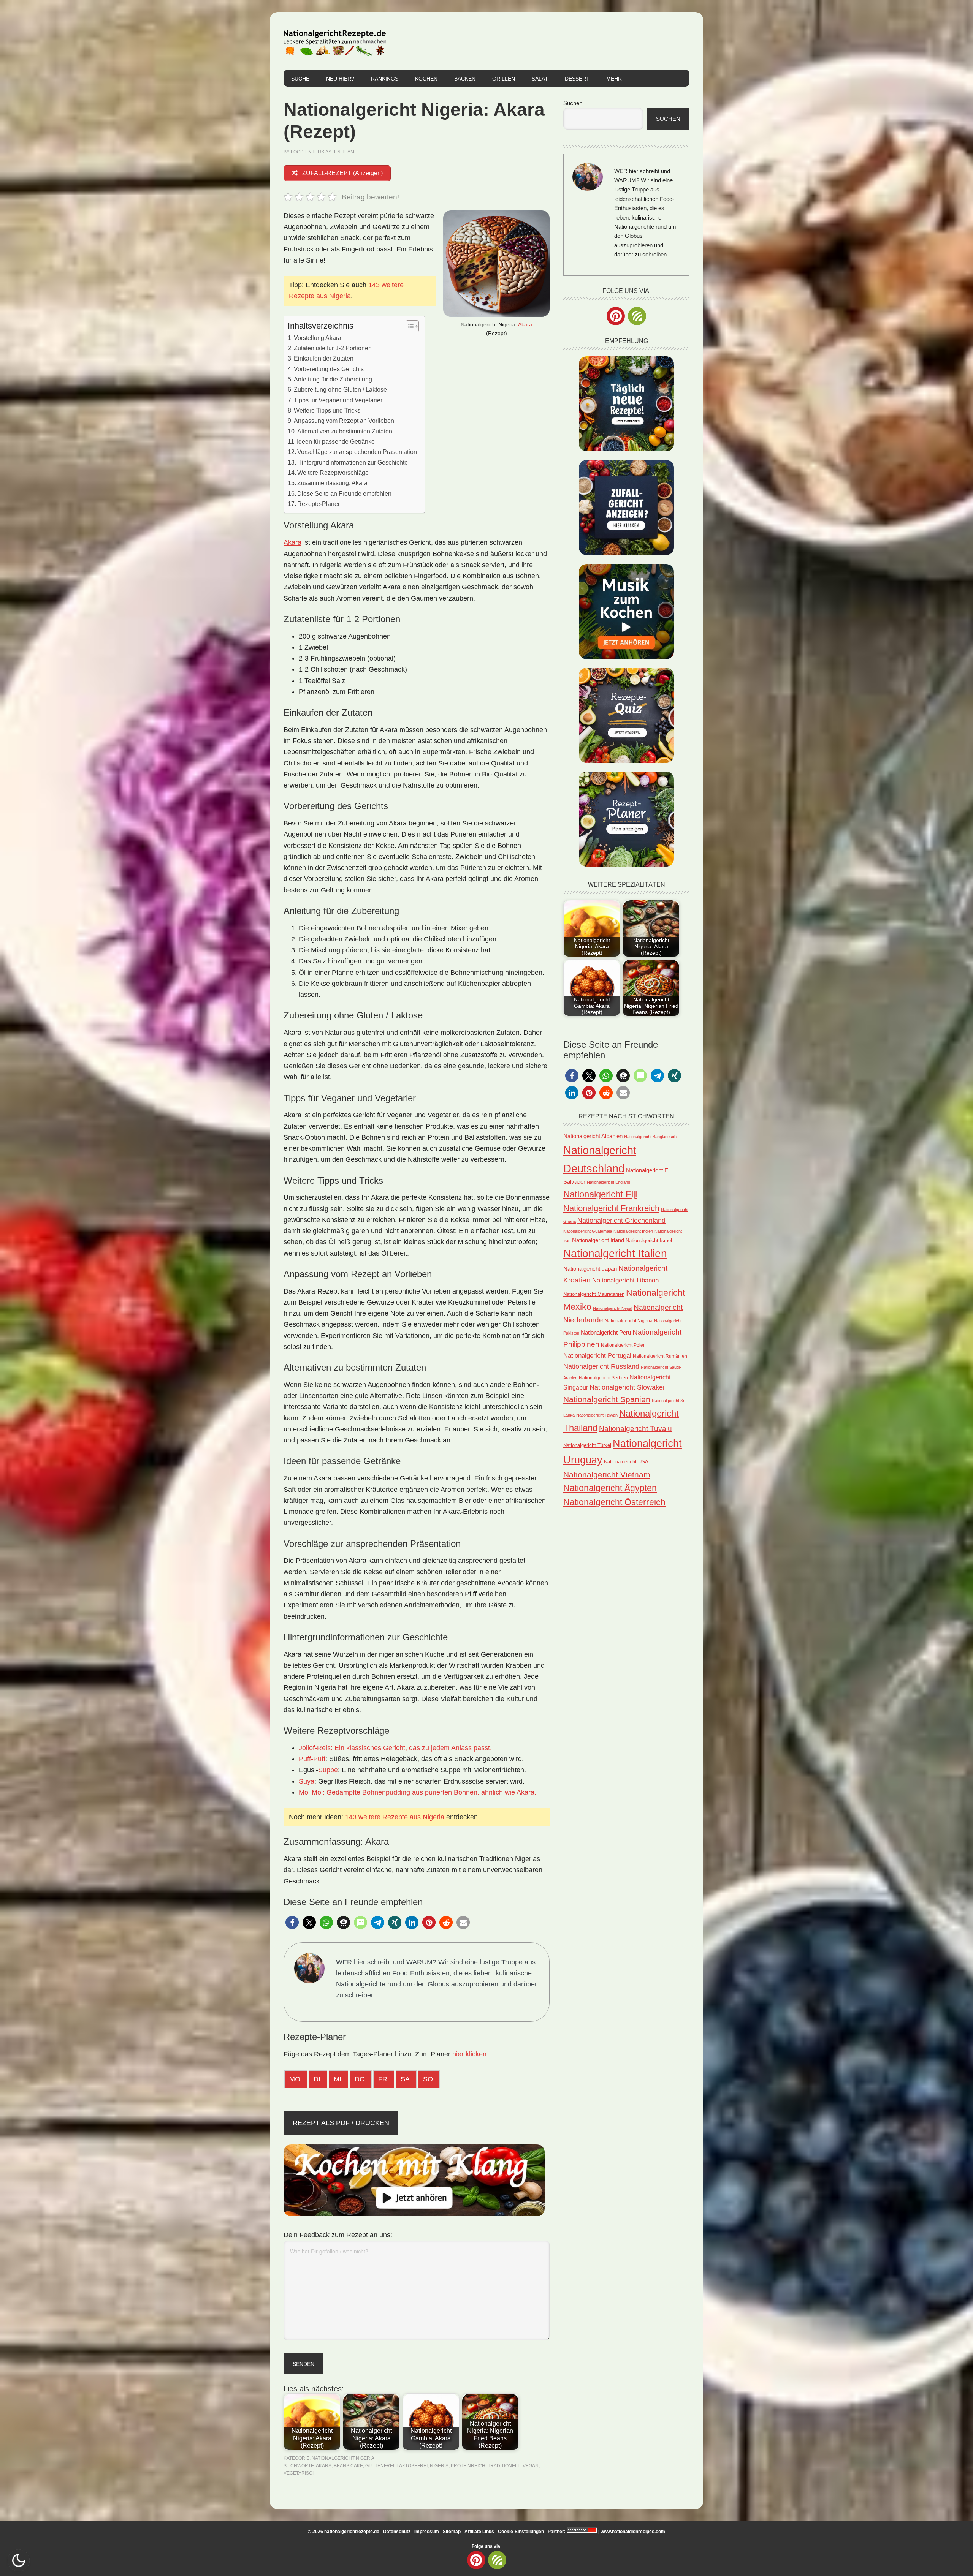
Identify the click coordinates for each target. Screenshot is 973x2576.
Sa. (406, 2079)
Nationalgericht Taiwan (597, 1415)
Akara (525, 324)
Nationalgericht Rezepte (335, 41)
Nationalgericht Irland (598, 1240)
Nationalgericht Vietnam (607, 1475)
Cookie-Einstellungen (521, 2532)
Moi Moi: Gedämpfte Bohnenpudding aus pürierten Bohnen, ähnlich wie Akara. (418, 1792)
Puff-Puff (312, 1759)
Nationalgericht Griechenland (621, 1221)
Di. (318, 2079)
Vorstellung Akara (318, 338)
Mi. (338, 2079)
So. (429, 2079)
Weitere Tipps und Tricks (327, 410)
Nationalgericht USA (626, 1462)
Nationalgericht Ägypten (610, 1488)
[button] (292, 1922)
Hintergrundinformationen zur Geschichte (353, 462)
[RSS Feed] (637, 316)
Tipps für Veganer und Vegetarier (338, 400)
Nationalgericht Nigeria (343, 2458)
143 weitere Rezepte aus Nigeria (395, 1817)
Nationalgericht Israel (649, 1241)
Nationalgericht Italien (615, 1253)
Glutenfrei (380, 2466)
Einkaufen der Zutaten (324, 358)
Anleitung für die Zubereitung (333, 379)
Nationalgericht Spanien (607, 1399)
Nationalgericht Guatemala (588, 1231)
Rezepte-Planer (319, 504)
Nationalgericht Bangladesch (650, 1137)
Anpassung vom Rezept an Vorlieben (344, 421)
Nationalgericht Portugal (597, 1355)
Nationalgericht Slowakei (627, 1387)
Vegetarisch (300, 2473)
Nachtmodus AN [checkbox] (19, 2560)
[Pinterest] (616, 316)
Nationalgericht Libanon (625, 1280)
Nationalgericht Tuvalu (635, 1429)
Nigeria (439, 2466)
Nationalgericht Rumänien (660, 1356)
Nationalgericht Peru (606, 1333)
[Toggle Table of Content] (408, 326)
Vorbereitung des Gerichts (329, 369)
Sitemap (452, 2532)
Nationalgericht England (609, 1182)
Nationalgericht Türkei (587, 1445)
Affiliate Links (479, 2532)
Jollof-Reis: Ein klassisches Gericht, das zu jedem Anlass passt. (395, 1748)
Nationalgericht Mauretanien (594, 1294)
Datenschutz (397, 2532)
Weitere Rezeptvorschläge (333, 473)
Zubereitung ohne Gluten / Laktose (340, 389)
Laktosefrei (412, 2466)
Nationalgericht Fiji (600, 1194)
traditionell (504, 2466)
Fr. (384, 2079)
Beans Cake (348, 2466)
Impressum (427, 2532)
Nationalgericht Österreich (614, 1502)
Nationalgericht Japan (590, 1269)
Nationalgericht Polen (623, 1345)
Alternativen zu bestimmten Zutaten (345, 431)
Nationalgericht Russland (601, 1366)
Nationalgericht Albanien (593, 1136)
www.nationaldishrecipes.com (633, 2532)
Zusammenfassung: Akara (332, 483)
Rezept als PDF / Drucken (341, 2123)
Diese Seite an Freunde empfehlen (344, 493)
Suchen (573, 103)
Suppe (328, 1770)
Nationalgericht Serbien (603, 1378)
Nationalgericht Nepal (612, 1308)
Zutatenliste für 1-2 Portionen (333, 348)
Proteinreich (468, 2466)
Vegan (531, 2466)
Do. (361, 2079)
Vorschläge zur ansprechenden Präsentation (357, 452)
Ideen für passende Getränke (336, 441)
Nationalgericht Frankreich (611, 1208)
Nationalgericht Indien (633, 1231)
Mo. (296, 2079)
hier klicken (469, 2054)
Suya (307, 1781)
